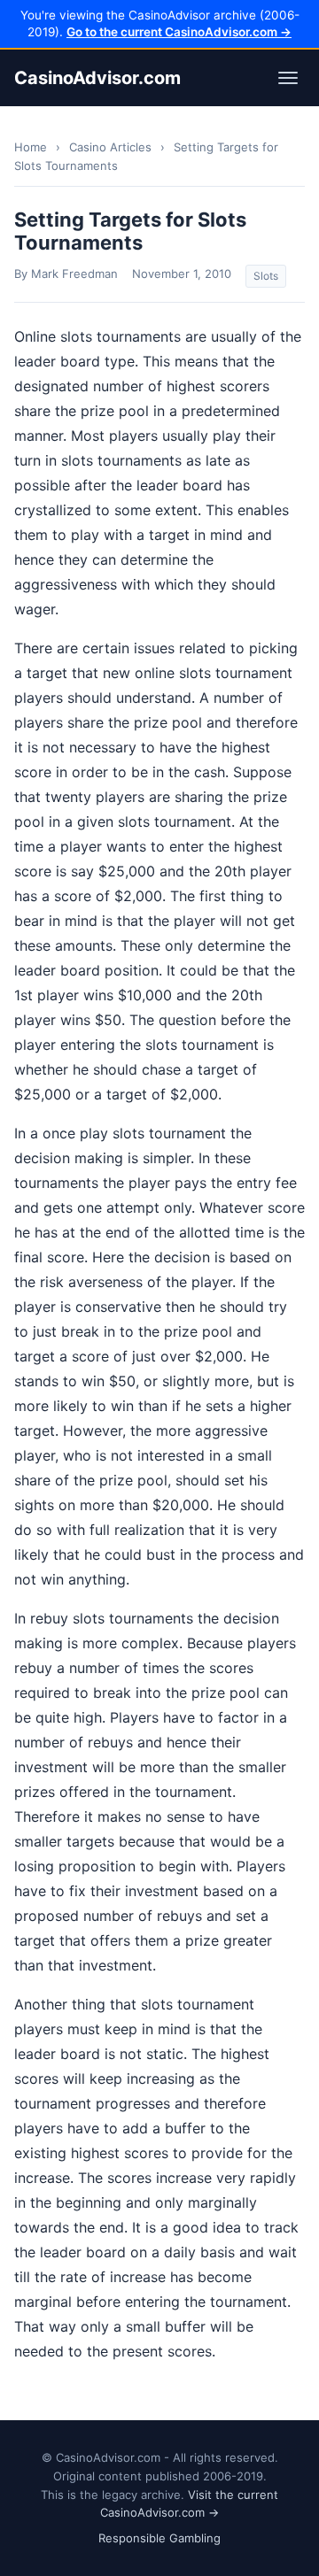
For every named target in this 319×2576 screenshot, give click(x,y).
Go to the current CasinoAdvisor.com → (179, 32)
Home (31, 147)
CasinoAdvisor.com (97, 78)
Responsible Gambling (159, 2538)
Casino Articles (110, 147)
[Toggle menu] (288, 78)
